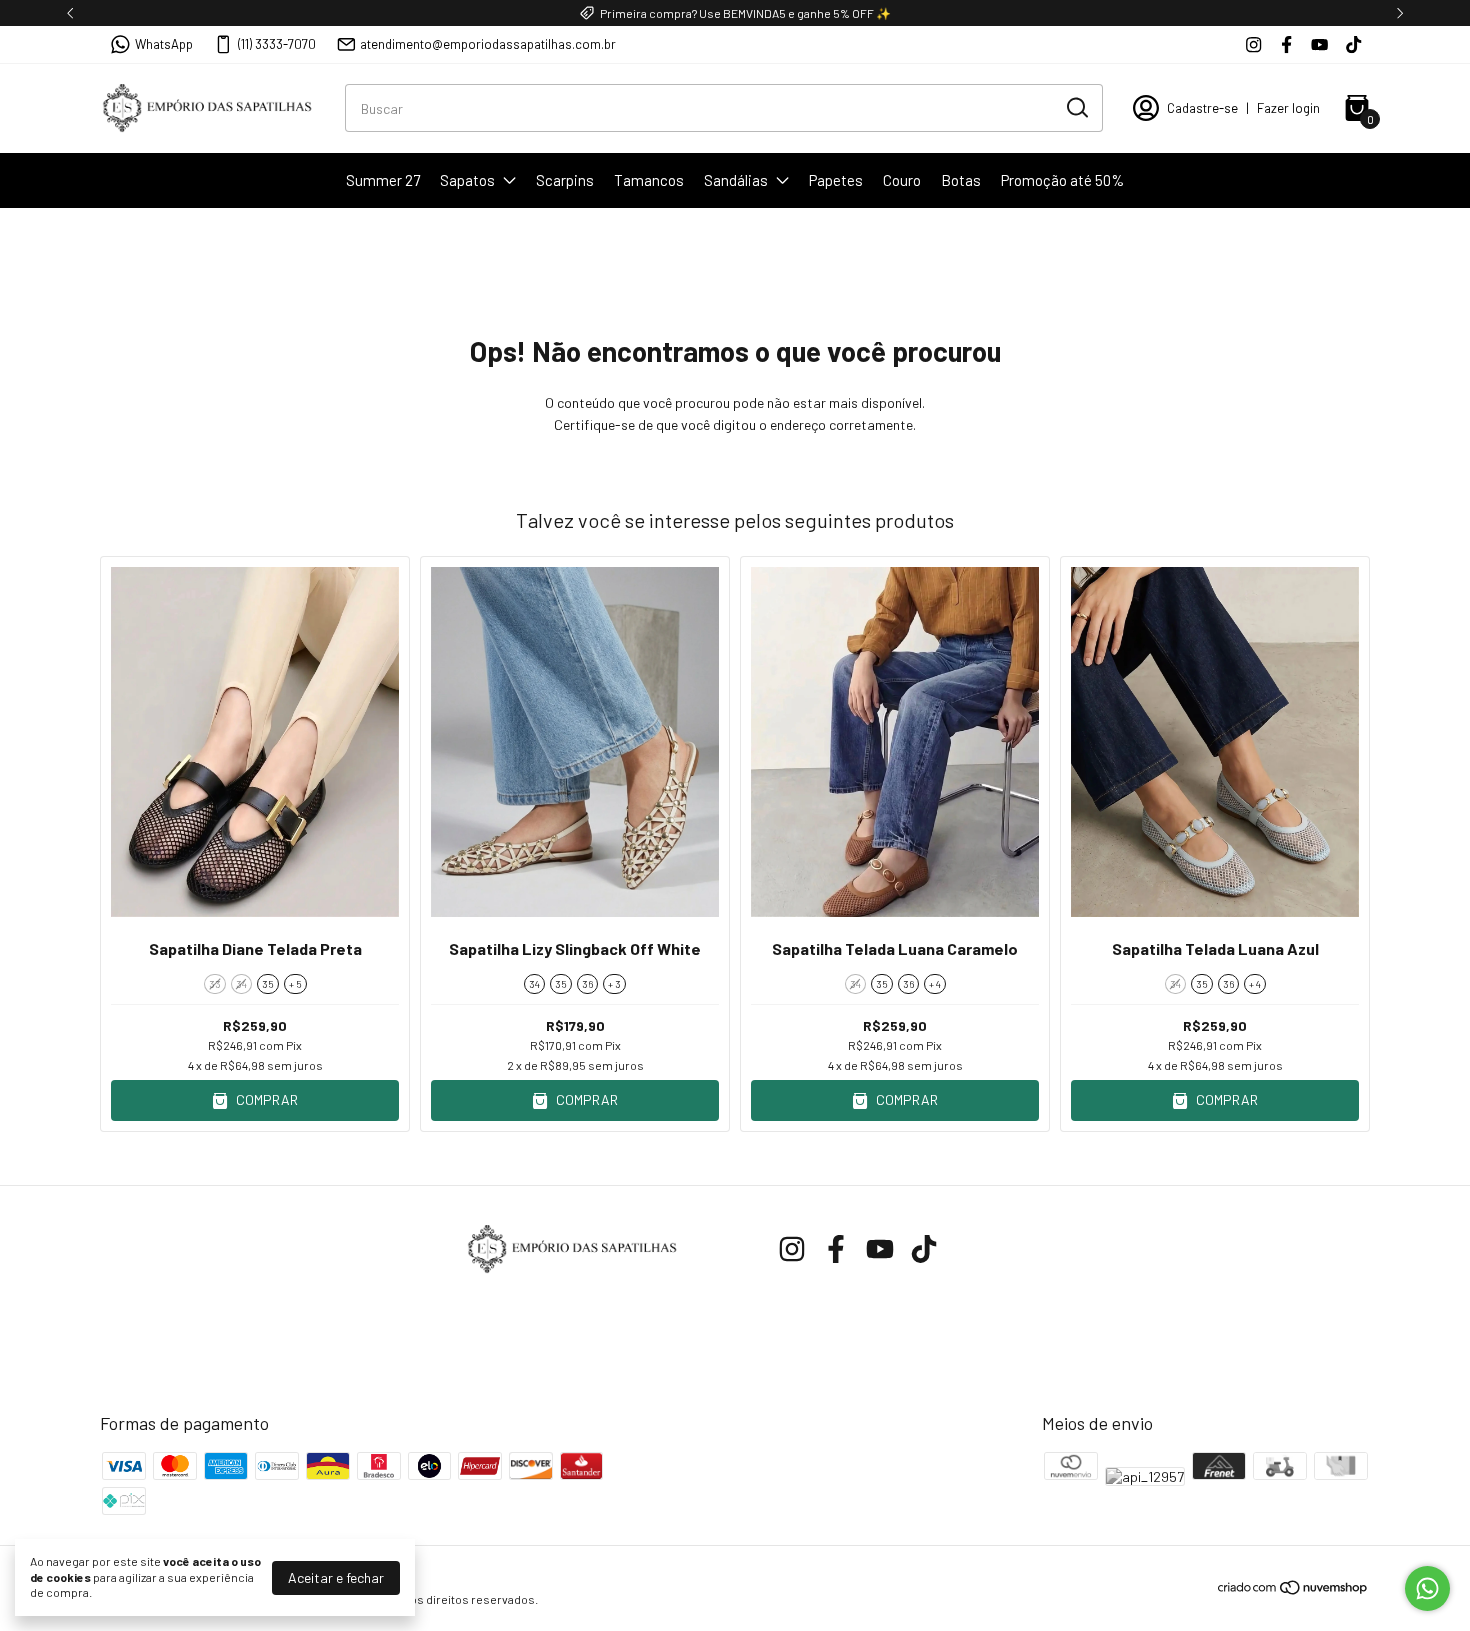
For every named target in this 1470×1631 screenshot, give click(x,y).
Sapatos (467, 180)
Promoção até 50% (1062, 180)
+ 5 (295, 984)
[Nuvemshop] (1293, 1590)
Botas (961, 180)
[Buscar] (1076, 107)
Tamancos (649, 180)
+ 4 (935, 984)
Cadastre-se (1202, 108)
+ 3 (614, 984)
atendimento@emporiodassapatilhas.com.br (488, 44)
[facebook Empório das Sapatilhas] (1286, 44)
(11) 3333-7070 (277, 44)
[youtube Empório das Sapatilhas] (1319, 44)
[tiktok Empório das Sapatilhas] (1353, 44)
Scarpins (565, 180)
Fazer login (1288, 108)
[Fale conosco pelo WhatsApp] (1427, 1588)
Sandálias (736, 180)
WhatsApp (164, 44)
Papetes (836, 180)
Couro (902, 180)
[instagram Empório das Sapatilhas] (1253, 44)
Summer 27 (383, 180)
